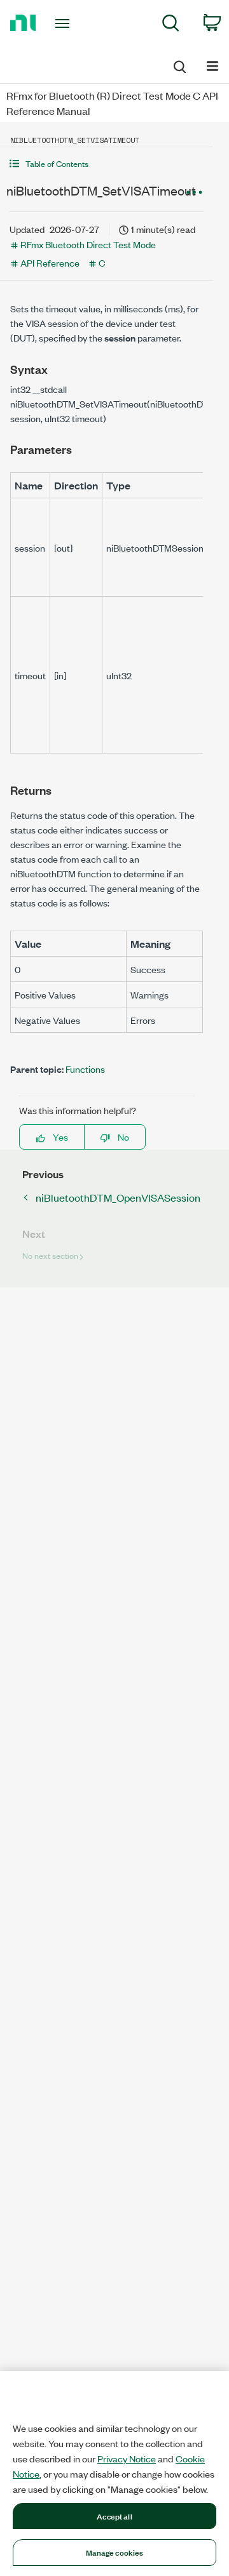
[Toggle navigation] (64, 23)
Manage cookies (115, 2552)
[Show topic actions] (194, 192)
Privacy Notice (127, 2459)
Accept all (114, 2516)
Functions (85, 1069)
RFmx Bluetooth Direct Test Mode (88, 244)
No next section (50, 1255)
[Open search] (179, 65)
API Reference (50, 262)
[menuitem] (171, 25)
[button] (107, 163)
